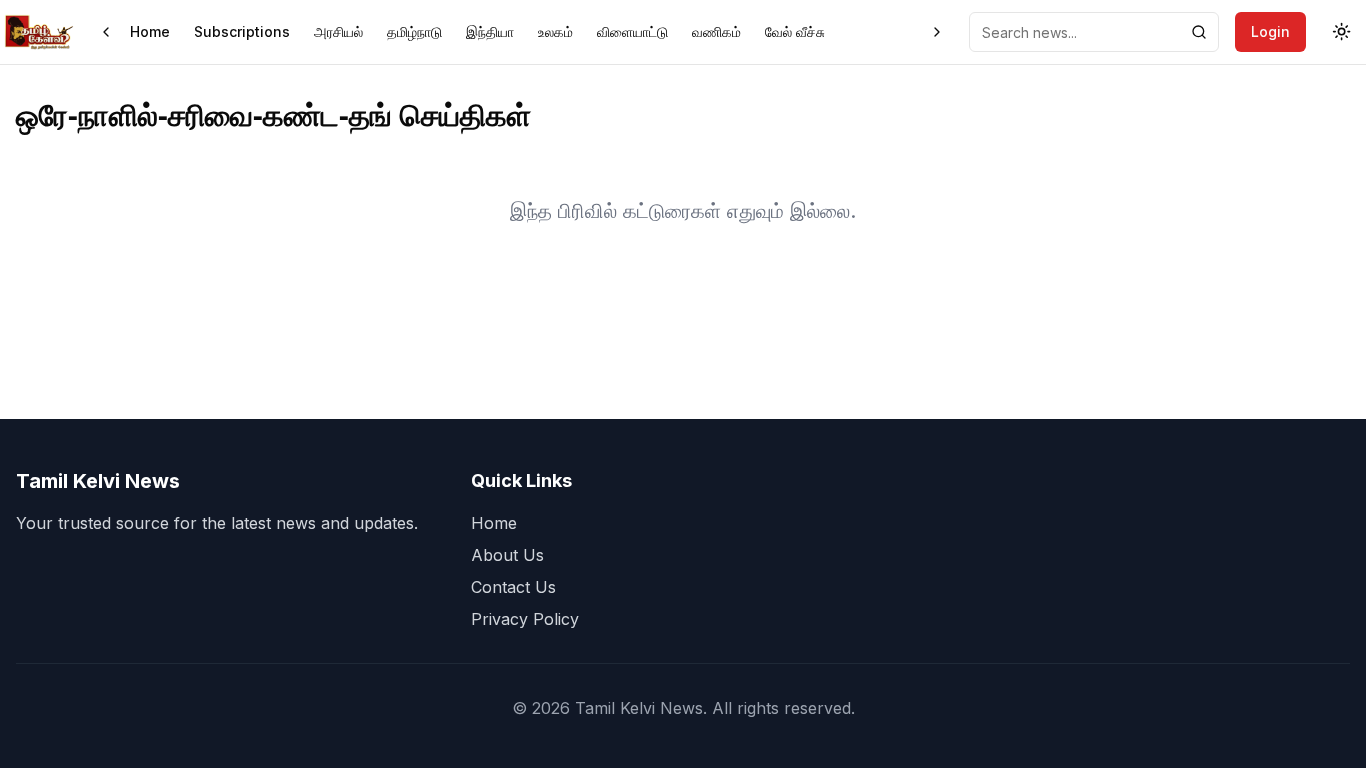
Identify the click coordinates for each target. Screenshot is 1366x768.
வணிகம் (716, 31)
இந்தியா (490, 31)
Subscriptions (242, 31)
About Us (507, 555)
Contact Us (513, 587)
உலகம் (555, 31)
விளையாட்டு (632, 31)
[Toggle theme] (1342, 32)
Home (150, 31)
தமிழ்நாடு (414, 31)
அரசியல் (338, 31)
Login (1270, 31)
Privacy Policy (525, 619)
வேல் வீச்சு (795, 31)
